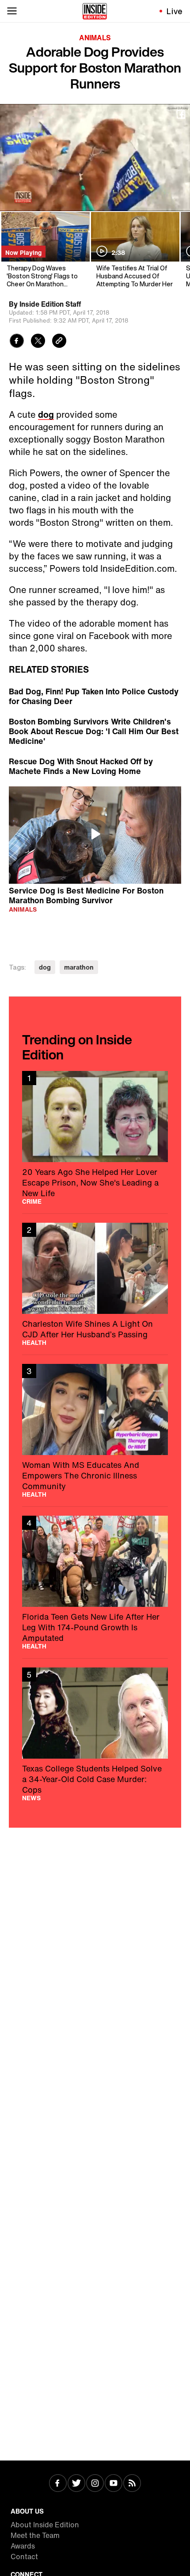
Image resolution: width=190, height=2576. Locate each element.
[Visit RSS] (132, 2484)
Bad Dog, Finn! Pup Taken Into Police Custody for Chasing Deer (94, 696)
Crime (32, 1201)
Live (175, 11)
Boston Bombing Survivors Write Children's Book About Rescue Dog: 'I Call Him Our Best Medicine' (94, 731)
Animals (95, 38)
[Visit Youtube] (114, 2484)
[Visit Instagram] (95, 2484)
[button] (95, 834)
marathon (79, 967)
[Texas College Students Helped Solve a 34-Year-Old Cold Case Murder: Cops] (95, 1734)
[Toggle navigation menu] (12, 11)
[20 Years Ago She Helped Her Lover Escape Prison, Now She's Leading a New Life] (95, 1138)
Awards (23, 2546)
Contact (24, 2557)
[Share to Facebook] (17, 342)
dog (46, 414)
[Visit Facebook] (58, 2484)
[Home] (95, 11)
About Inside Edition (45, 2525)
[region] (95, 835)
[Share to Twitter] (38, 342)
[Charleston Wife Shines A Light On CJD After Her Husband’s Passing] (95, 1284)
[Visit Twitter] (76, 2484)
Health (34, 1343)
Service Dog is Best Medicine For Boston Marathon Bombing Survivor (86, 895)
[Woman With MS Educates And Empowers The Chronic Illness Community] (95, 1431)
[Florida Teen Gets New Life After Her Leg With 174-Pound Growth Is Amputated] (95, 1583)
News (31, 1798)
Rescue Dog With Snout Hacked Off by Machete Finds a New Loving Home (81, 766)
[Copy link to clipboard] (59, 342)
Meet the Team (35, 2535)
